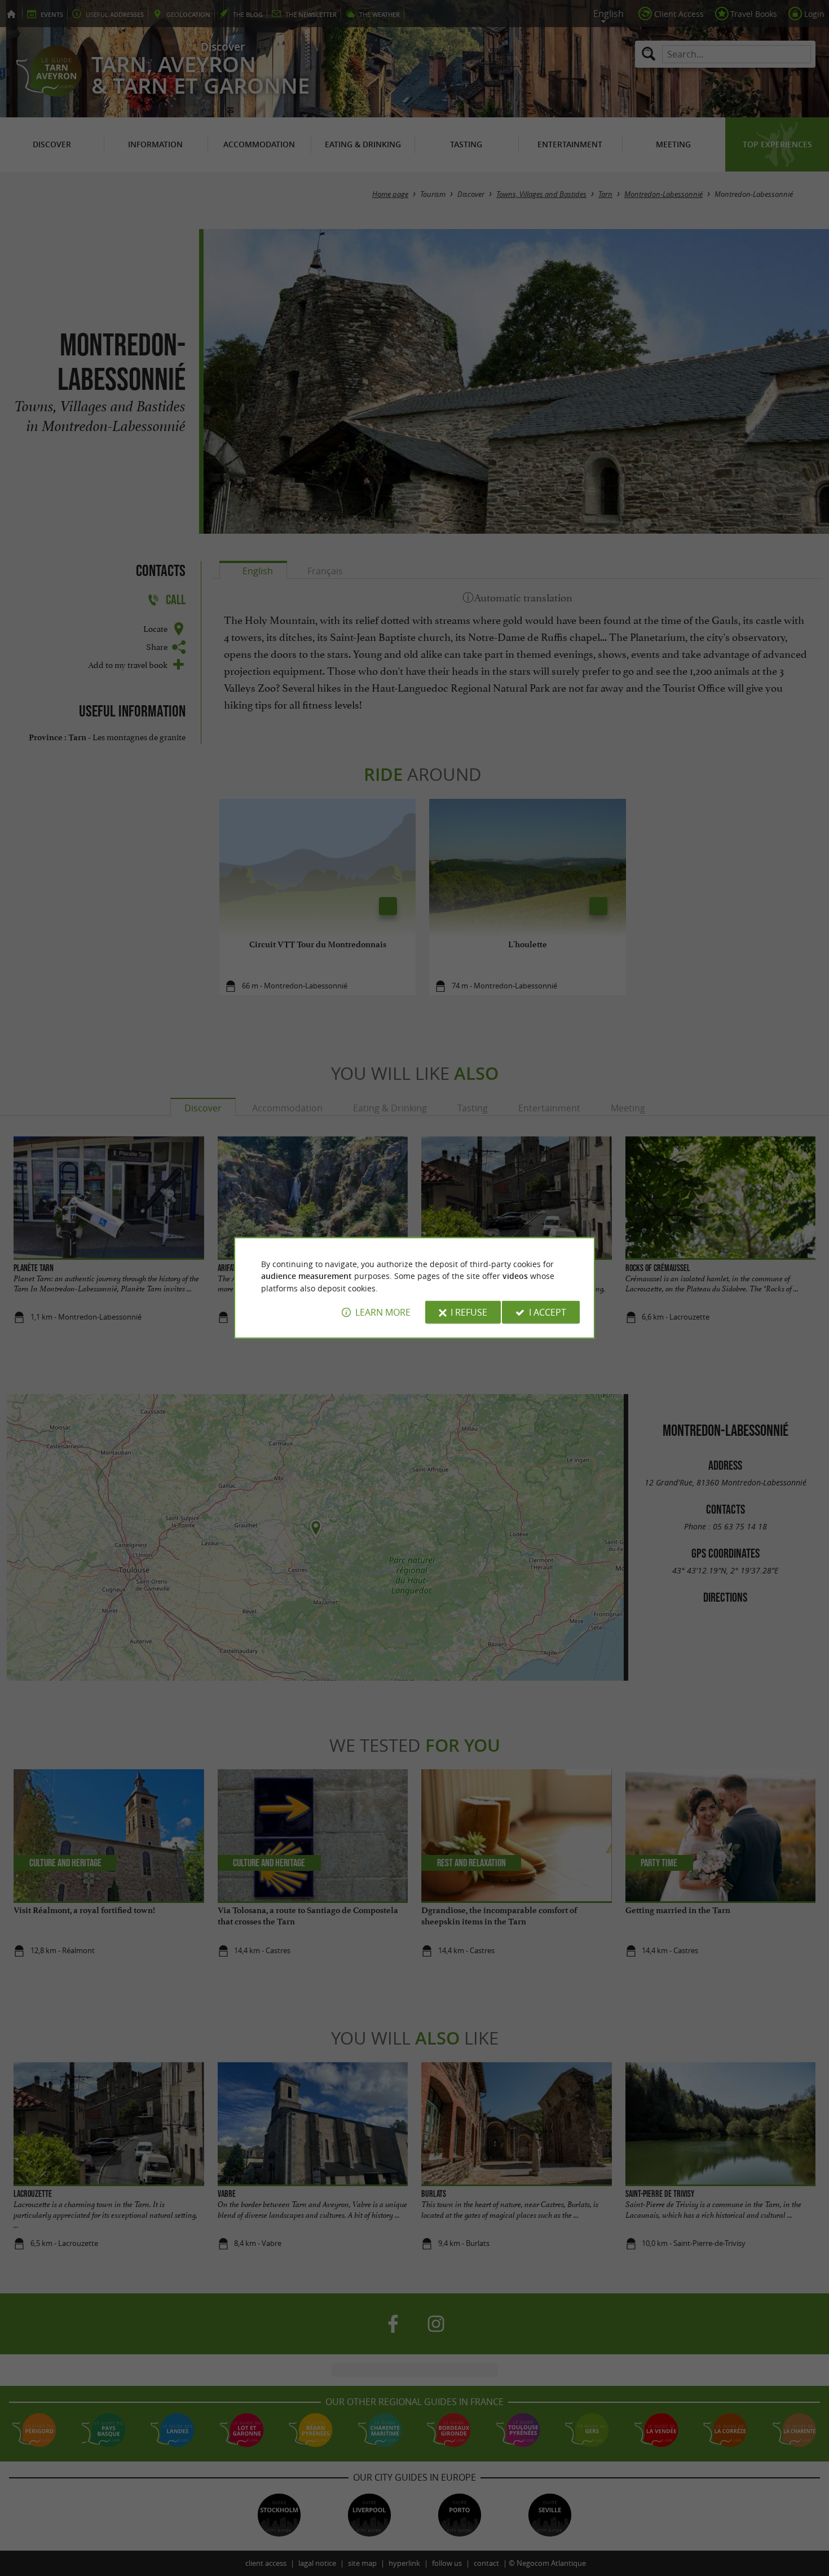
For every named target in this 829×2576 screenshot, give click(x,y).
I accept (548, 1312)
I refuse (469, 1312)
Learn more (383, 1312)
